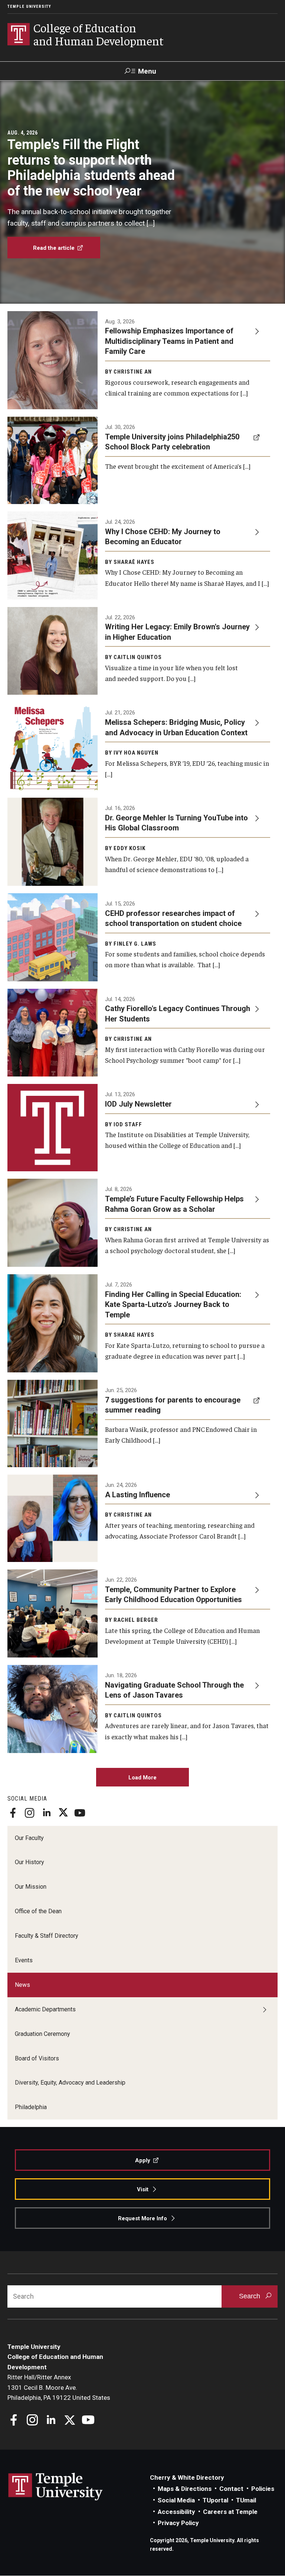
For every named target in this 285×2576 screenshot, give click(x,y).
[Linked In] (46, 1813)
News (22, 1985)
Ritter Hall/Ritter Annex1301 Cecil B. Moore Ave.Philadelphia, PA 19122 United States (59, 2387)
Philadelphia (31, 2107)
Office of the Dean (38, 1911)
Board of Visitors (37, 2058)
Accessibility (176, 2512)
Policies (263, 2489)
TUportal (215, 2500)
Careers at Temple (230, 2512)
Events (24, 1960)
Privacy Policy (178, 2523)
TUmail (246, 2500)
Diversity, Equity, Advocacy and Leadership (70, 2083)
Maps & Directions (185, 2489)
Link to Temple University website (56, 2487)
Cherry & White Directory (187, 2477)
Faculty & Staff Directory (47, 1936)
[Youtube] (80, 1813)
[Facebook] (13, 1813)
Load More (142, 1778)
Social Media (176, 2500)
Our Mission (31, 1887)
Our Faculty (29, 1838)
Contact (231, 2489)
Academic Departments (45, 2009)
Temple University (29, 7)
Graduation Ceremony (42, 2034)
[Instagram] (30, 1813)
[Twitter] (63, 1813)
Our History (30, 1862)
